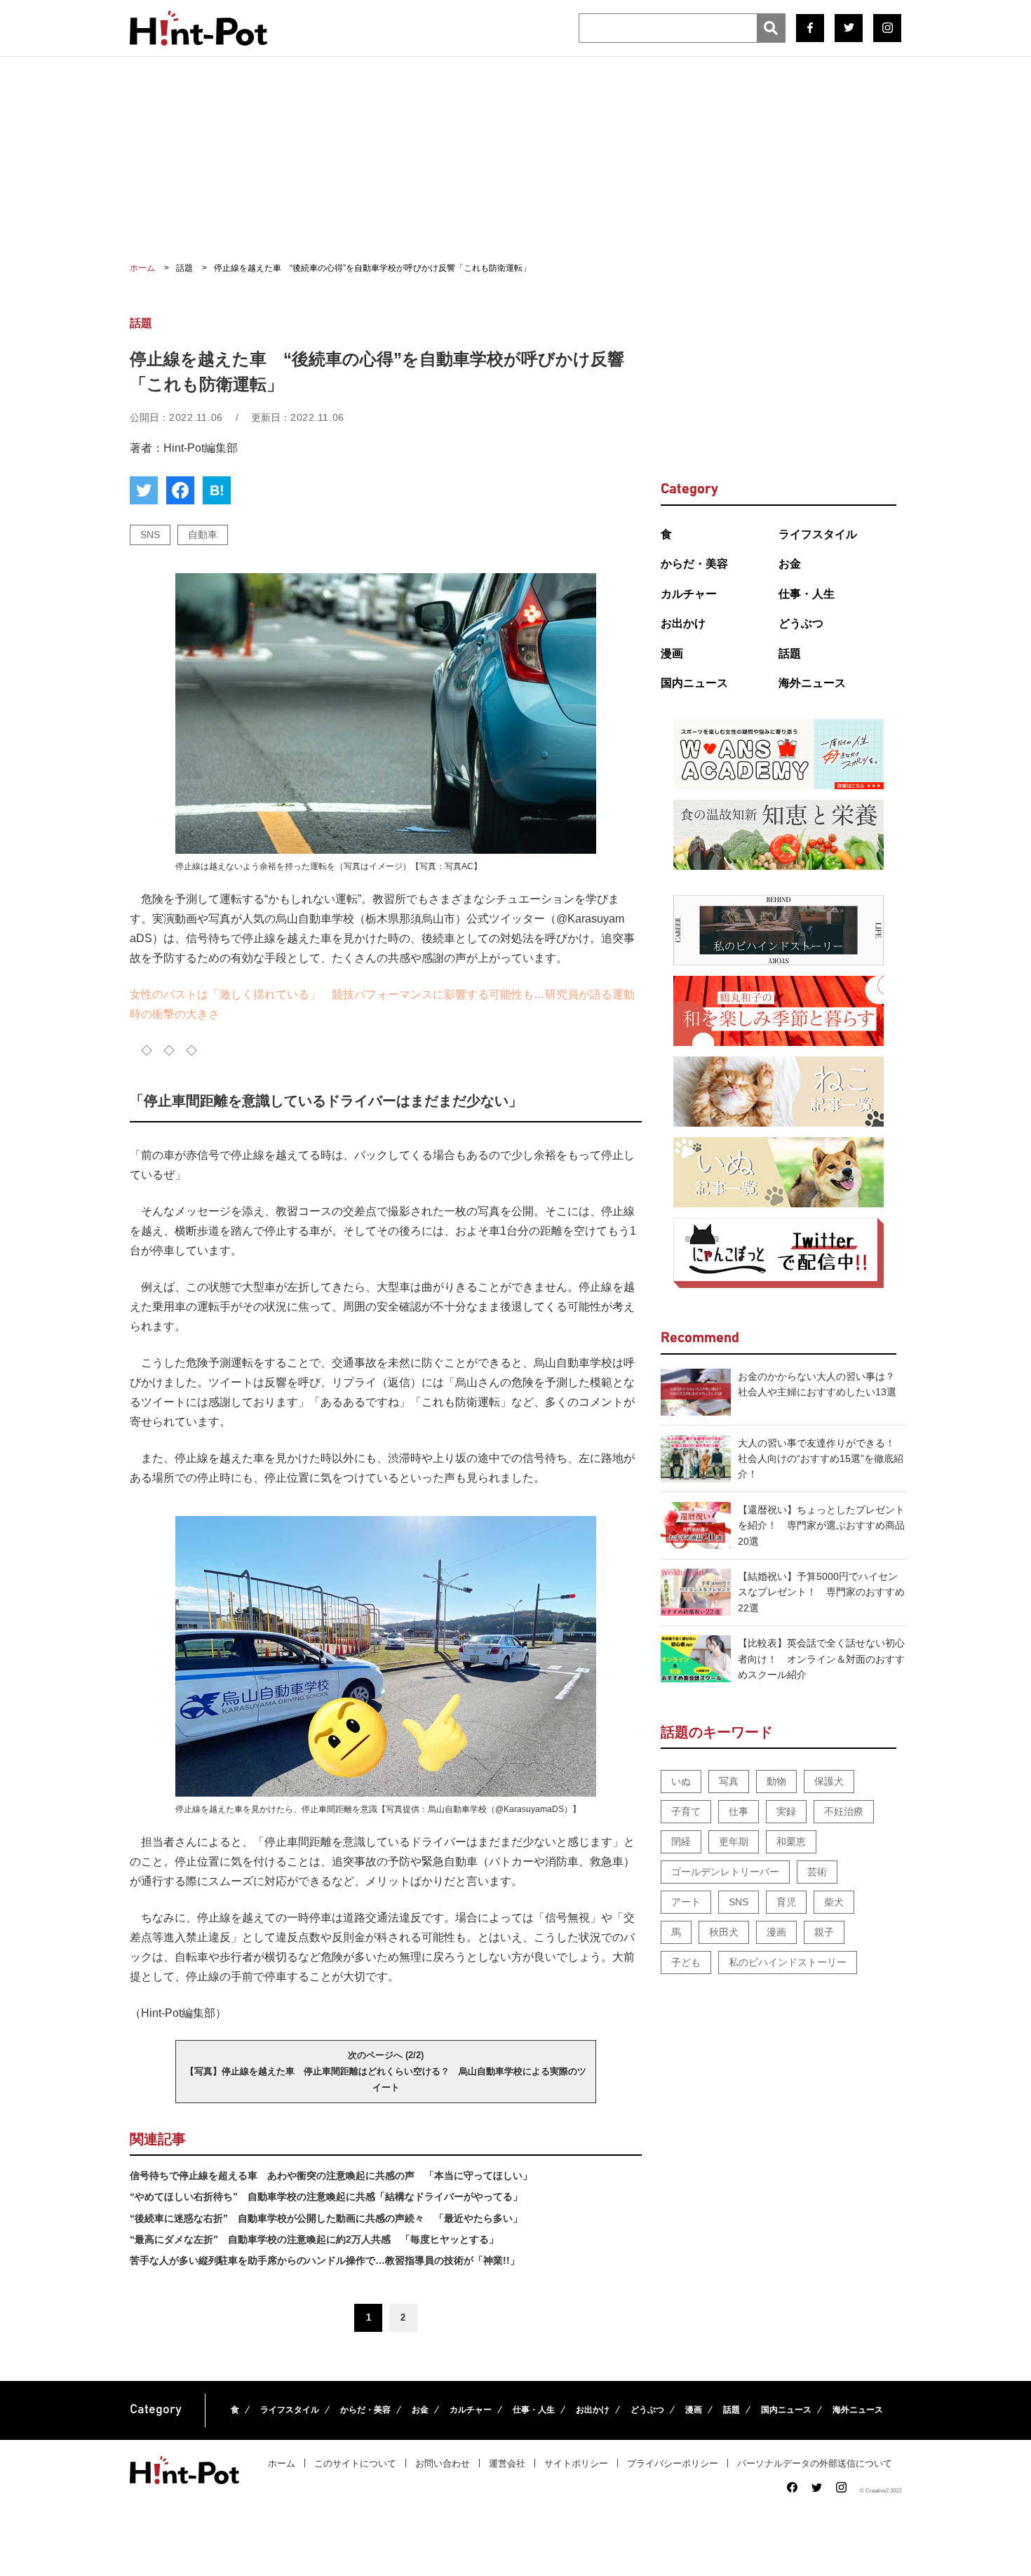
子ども (686, 1962)
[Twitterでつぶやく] (144, 490)
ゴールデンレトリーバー (725, 1872)
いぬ (681, 1781)
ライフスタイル (818, 534)
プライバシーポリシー (673, 2463)
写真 (729, 1781)
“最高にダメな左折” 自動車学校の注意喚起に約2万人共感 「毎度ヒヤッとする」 (314, 2239)
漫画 (672, 653)
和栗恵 (791, 1842)
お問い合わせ (443, 2463)
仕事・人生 (807, 594)
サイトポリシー (576, 2463)
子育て (686, 1811)
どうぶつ (801, 623)
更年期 (734, 1842)
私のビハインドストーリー (788, 1962)
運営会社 (507, 2463)
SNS (150, 535)
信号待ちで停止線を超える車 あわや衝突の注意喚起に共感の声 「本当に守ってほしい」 (331, 2175)
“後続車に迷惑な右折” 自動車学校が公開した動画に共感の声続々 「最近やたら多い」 (326, 2218)
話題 (790, 653)
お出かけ (683, 623)
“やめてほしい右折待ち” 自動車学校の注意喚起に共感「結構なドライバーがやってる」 (326, 2196)
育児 (786, 1902)
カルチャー (689, 594)
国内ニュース (694, 683)
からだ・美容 (694, 564)
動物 (776, 1781)
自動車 (203, 535)
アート (686, 1902)
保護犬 (829, 1781)
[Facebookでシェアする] (180, 490)
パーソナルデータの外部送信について (815, 2463)
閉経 (681, 1842)
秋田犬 (724, 1932)
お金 (790, 564)
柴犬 (834, 1902)
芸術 (817, 1872)
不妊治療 (844, 1811)
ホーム (282, 2463)
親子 (824, 1932)
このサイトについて (355, 2463)
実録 (786, 1811)
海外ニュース (812, 683)
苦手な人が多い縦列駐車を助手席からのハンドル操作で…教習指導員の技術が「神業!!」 (325, 2260)
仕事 (739, 1811)
